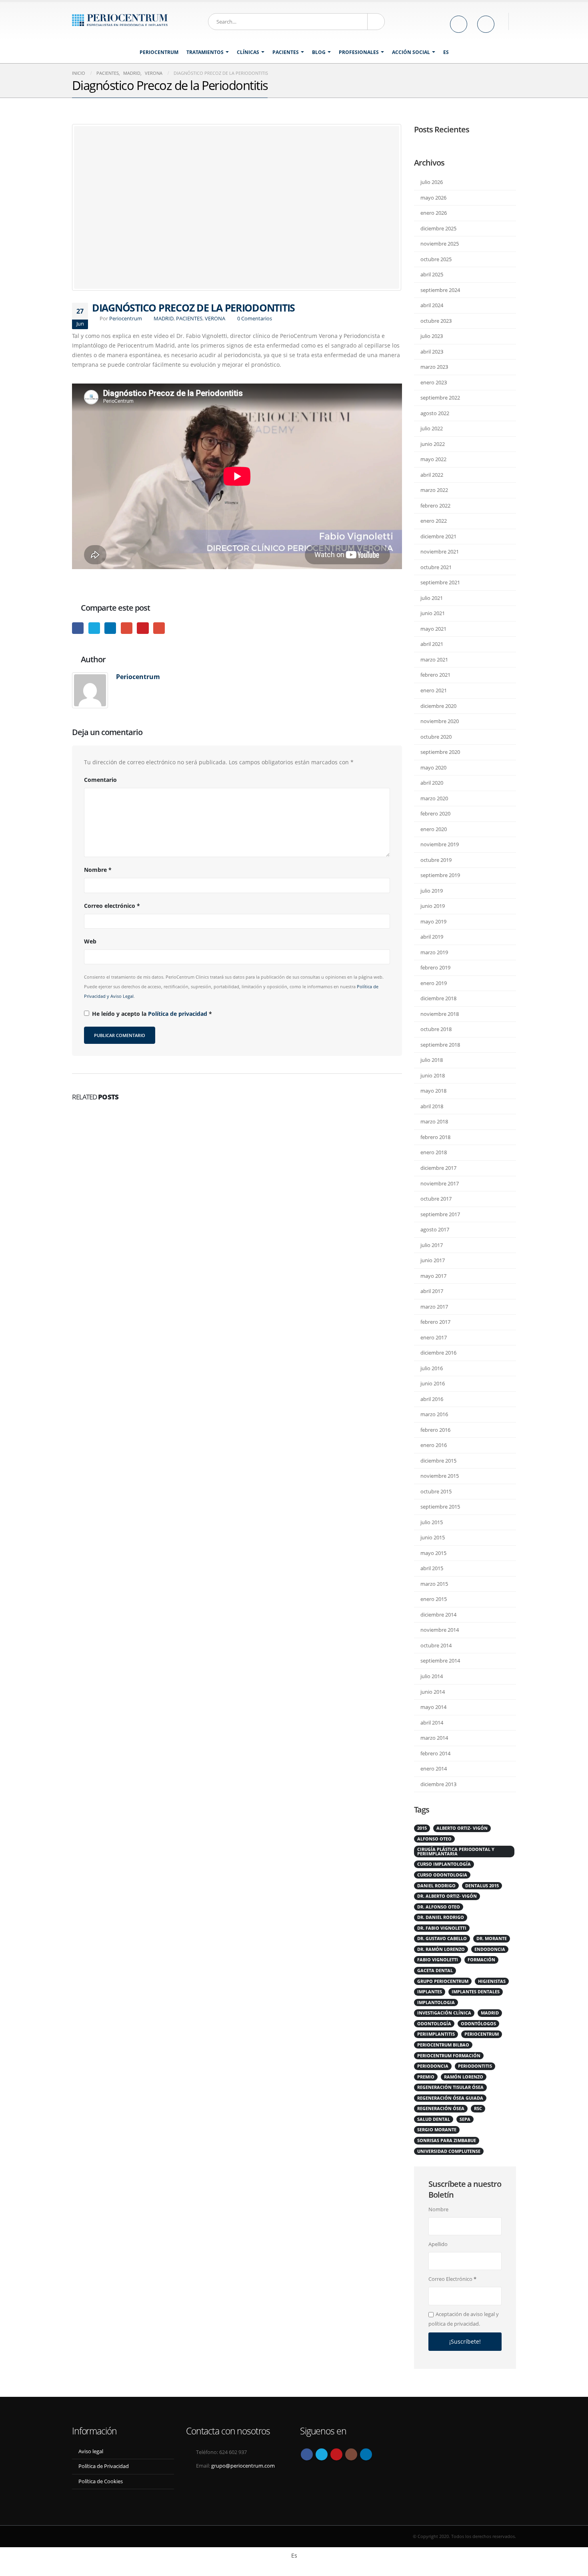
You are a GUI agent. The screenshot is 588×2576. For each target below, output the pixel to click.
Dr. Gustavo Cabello (442, 1938)
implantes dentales (476, 1992)
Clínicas (248, 52)
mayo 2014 (433, 1707)
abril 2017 (432, 1291)
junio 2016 (433, 1383)
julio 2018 (432, 1060)
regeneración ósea (441, 2108)
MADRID (164, 319)
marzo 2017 (434, 1307)
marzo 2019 (434, 952)
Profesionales (359, 52)
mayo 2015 (433, 1553)
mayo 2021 (433, 629)
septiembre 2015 (440, 1507)
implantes (430, 1992)
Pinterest (143, 628)
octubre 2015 (436, 1491)
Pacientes (286, 52)
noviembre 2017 (440, 1183)
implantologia (436, 2002)
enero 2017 (434, 1337)
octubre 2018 (436, 1029)
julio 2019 (432, 891)
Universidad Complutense (449, 2151)
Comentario (100, 780)
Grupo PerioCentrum (443, 1981)
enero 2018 (434, 1152)
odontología (434, 2024)
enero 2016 (434, 1445)
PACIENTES (189, 319)
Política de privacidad (178, 1014)
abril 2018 (432, 1106)
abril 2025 (432, 274)
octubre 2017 (436, 1199)
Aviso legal (91, 2451)
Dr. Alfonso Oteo (439, 1907)
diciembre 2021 (438, 536)
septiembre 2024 (440, 290)
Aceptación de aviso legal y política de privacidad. (464, 2319)
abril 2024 (432, 305)
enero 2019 (434, 983)
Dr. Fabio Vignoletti (442, 1928)
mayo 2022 (433, 459)
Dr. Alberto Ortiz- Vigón (447, 1896)
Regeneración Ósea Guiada (450, 2098)
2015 (422, 1828)
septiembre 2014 (440, 1661)
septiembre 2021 (440, 582)
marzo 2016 (434, 1414)
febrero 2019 (435, 967)
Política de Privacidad (104, 2466)
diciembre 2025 (438, 228)
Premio (426, 2077)
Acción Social (411, 52)
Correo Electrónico (452, 2279)
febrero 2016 (435, 1430)
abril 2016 (432, 1399)
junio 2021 (433, 613)
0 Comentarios (255, 319)
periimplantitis (436, 2034)
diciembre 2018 (438, 998)
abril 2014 (432, 1723)
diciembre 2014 (438, 1615)
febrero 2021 (435, 675)
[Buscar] (376, 22)
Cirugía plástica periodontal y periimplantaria (456, 1852)
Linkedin (366, 2454)
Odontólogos (478, 2024)
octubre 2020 (436, 737)
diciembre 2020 (438, 706)
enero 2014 (434, 1769)
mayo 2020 (433, 767)
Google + (127, 628)
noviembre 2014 (440, 1630)
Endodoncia (490, 1949)
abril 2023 (432, 352)
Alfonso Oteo (434, 1839)
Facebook (78, 628)
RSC (478, 2108)
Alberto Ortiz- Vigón (462, 1828)
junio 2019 (433, 906)
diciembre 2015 (438, 1461)
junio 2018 (433, 1075)
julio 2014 (432, 1676)
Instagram (351, 2454)
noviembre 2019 (440, 844)
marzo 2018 (434, 1121)
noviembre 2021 (440, 552)
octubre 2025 (436, 259)
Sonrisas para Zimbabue (447, 2140)
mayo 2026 (433, 198)
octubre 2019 (436, 860)
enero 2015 (434, 1599)
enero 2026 (434, 213)
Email (159, 628)
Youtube (336, 2454)
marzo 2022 (434, 490)
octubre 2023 (436, 321)
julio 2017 (432, 1245)
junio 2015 (433, 1537)
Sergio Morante (437, 2130)
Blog (319, 52)
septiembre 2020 (440, 752)
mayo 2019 (433, 921)
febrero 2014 (435, 1753)
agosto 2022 (435, 413)
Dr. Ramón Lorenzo (441, 1949)
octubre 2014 (436, 1645)
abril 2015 (432, 1568)
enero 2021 (434, 690)
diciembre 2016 (438, 1353)
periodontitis (475, 2066)
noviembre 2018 (440, 1014)
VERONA (215, 319)
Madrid (490, 2013)
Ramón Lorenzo (464, 2077)
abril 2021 (432, 644)
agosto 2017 (435, 1229)
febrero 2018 (435, 1137)
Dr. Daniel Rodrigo (441, 1917)
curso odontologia (442, 1875)
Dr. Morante (492, 1938)
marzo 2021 (434, 659)
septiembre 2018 (440, 1045)
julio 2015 (432, 1522)
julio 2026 (432, 182)
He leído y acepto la (152, 1014)
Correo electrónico (112, 906)
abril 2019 (432, 937)
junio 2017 (433, 1260)
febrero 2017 (435, 1322)
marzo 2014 (434, 1738)
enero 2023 (434, 382)
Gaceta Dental (435, 1970)
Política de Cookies (101, 2481)
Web (90, 941)
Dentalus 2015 (482, 1886)
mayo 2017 (433, 1276)
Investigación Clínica (444, 2013)
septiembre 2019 (440, 875)
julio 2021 (432, 598)
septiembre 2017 (440, 1214)
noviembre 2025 (440, 244)
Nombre (98, 870)
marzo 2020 (434, 798)
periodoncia (433, 2066)
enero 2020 (434, 829)
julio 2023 (432, 336)
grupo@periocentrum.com (243, 2466)
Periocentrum (126, 319)
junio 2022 (433, 444)
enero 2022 (434, 521)
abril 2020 (432, 783)
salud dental (434, 2119)
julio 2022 (432, 428)
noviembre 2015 (440, 1476)
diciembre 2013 (438, 1784)
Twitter (94, 628)
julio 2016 (432, 1368)
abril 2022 (432, 475)
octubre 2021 (436, 567)
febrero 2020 (435, 813)
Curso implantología (444, 1864)
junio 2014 (433, 1692)
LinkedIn (110, 628)
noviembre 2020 (440, 721)
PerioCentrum (159, 52)
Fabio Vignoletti (438, 1960)
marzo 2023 (434, 367)
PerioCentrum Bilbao (443, 2045)
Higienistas (492, 1981)
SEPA (465, 2119)
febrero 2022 (435, 506)
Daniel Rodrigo (436, 1886)
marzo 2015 (434, 1584)
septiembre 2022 (440, 398)
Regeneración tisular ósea (450, 2087)
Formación (481, 1960)
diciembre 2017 (438, 1168)
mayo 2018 (433, 1091)
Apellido (438, 2244)
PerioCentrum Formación (449, 2056)
